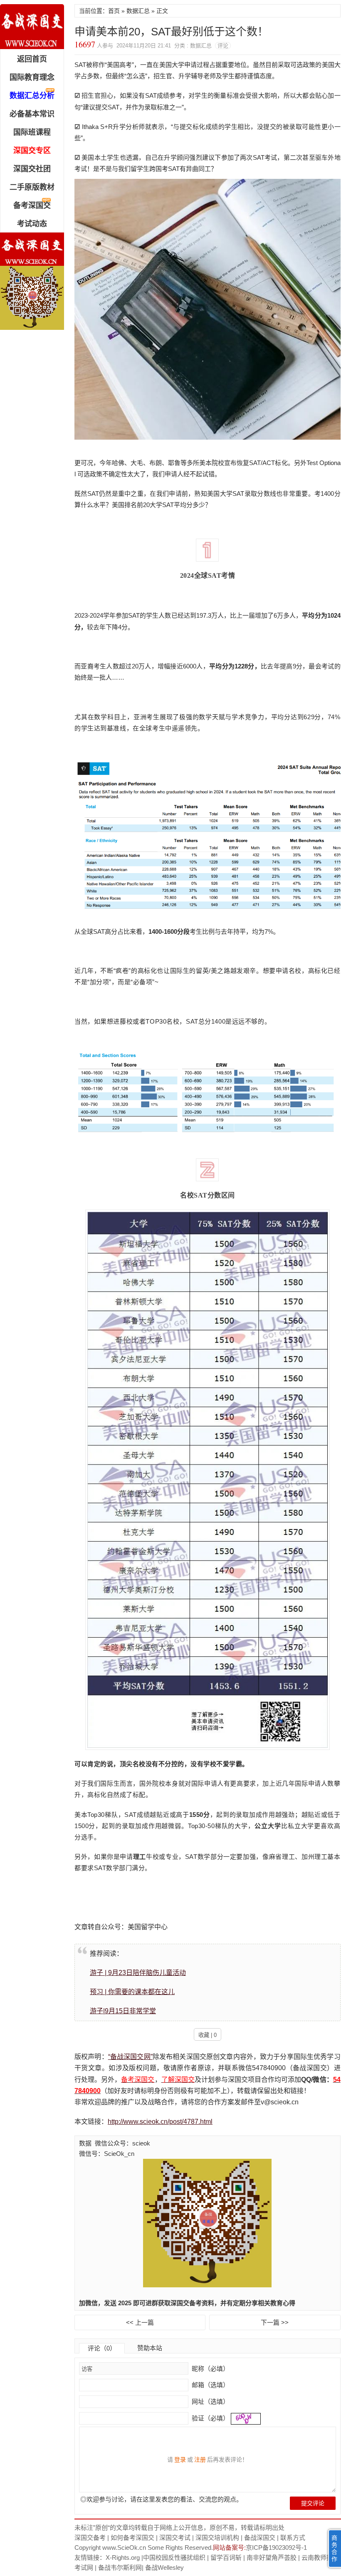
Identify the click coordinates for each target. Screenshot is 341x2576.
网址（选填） (210, 2402)
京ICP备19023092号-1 (276, 2548)
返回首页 (32, 59)
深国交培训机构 (217, 2538)
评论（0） (102, 2348)
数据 (85, 2143)
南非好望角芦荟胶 (272, 2557)
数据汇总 (138, 11)
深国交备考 (90, 2538)
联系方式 (293, 2538)
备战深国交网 (32, 27)
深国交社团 (32, 169)
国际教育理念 (32, 77)
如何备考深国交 (132, 2538)
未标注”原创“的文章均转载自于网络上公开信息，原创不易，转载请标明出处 (179, 2528)
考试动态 (32, 224)
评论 (223, 46)
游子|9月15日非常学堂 (123, 2011)
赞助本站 (150, 2348)
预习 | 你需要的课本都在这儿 (132, 1992)
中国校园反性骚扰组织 (174, 2557)
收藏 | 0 (208, 2035)
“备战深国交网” (130, 2057)
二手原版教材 (32, 187)
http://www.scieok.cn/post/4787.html (160, 2122)
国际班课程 (32, 132)
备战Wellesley (164, 2567)
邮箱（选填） (210, 2385)
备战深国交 (260, 2538)
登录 (180, 2460)
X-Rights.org (123, 2557)
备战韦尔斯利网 (120, 2567)
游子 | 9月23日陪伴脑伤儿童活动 (138, 1973)
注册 (200, 2460)
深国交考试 (175, 2538)
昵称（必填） (210, 2369)
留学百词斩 (226, 2557)
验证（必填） (210, 2418)
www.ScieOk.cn (124, 2548)
